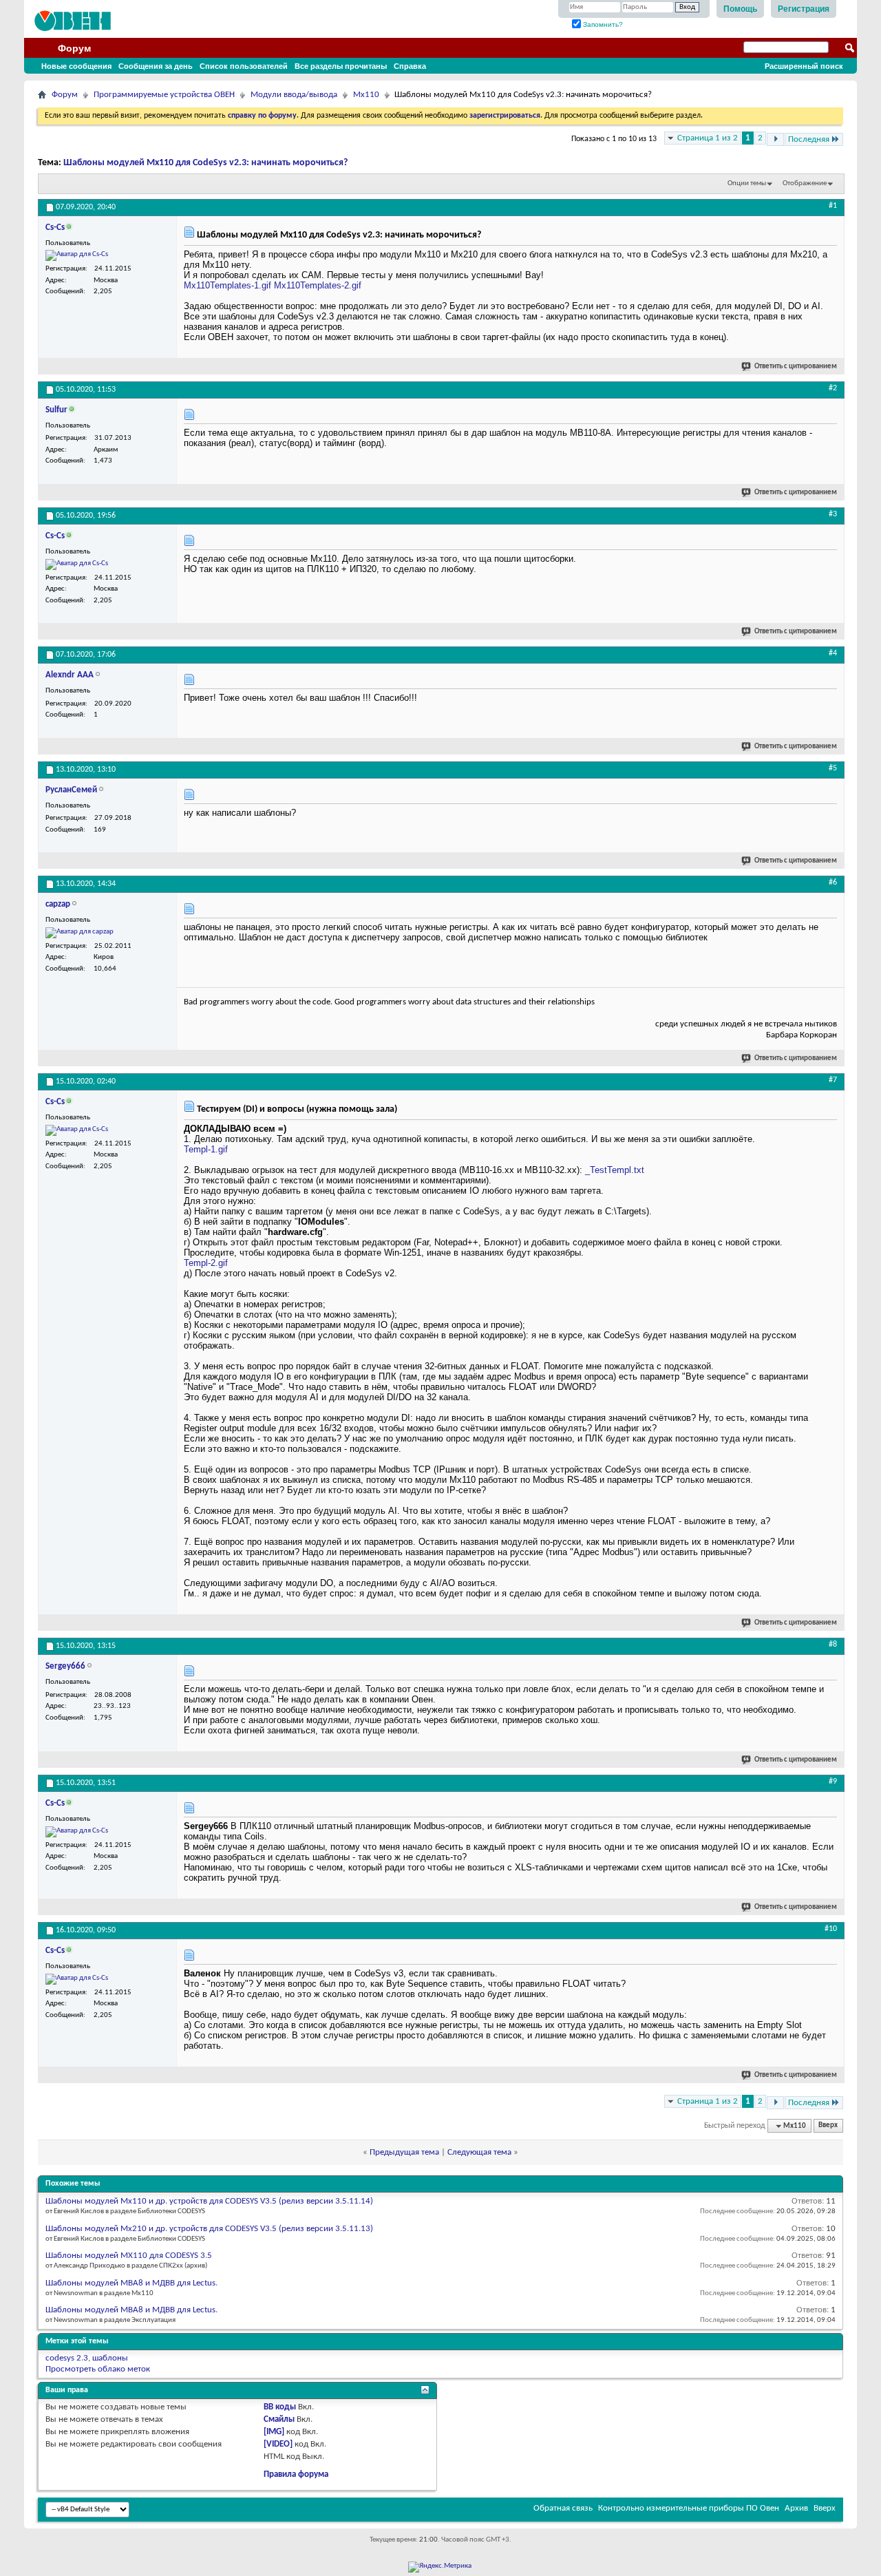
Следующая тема (479, 2152)
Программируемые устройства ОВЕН (164, 95)
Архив (796, 2508)
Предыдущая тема (404, 2152)
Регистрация (804, 9)
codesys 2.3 (67, 2358)
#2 (833, 388)
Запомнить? (602, 24)
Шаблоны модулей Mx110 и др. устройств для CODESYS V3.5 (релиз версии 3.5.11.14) (209, 2201)
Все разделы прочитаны (341, 66)
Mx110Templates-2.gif (318, 285)
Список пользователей (244, 66)
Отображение (805, 183)
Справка (410, 66)
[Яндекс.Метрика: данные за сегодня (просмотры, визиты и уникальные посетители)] (440, 2567)
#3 (833, 514)
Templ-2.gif (206, 1263)
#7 (833, 1080)
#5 (833, 768)
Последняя (809, 139)
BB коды (280, 2407)
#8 (833, 1645)
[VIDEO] (278, 2444)
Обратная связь (563, 2508)
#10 (831, 1929)
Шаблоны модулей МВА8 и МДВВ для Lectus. (131, 2283)
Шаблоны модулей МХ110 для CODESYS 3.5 (129, 2256)
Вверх (828, 2126)
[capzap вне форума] (79, 933)
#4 (833, 653)
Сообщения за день (156, 66)
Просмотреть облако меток (98, 2369)
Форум (74, 48)
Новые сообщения (76, 66)
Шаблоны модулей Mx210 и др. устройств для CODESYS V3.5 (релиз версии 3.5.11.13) (209, 2229)
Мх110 (366, 95)
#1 (833, 206)
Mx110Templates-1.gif (227, 285)
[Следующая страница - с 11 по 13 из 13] (775, 139)
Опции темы (747, 183)
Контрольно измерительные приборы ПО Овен (689, 2508)
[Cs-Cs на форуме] (77, 255)
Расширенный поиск (804, 66)
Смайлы (279, 2419)
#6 (833, 883)
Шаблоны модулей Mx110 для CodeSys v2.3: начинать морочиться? (205, 163)
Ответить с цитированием (796, 367)
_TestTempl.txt (615, 1170)
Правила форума (296, 2474)
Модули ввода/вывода (294, 95)
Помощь (740, 9)
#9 (833, 1782)
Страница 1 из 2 (708, 138)
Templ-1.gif (206, 1149)
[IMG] (274, 2432)
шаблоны (110, 2358)
